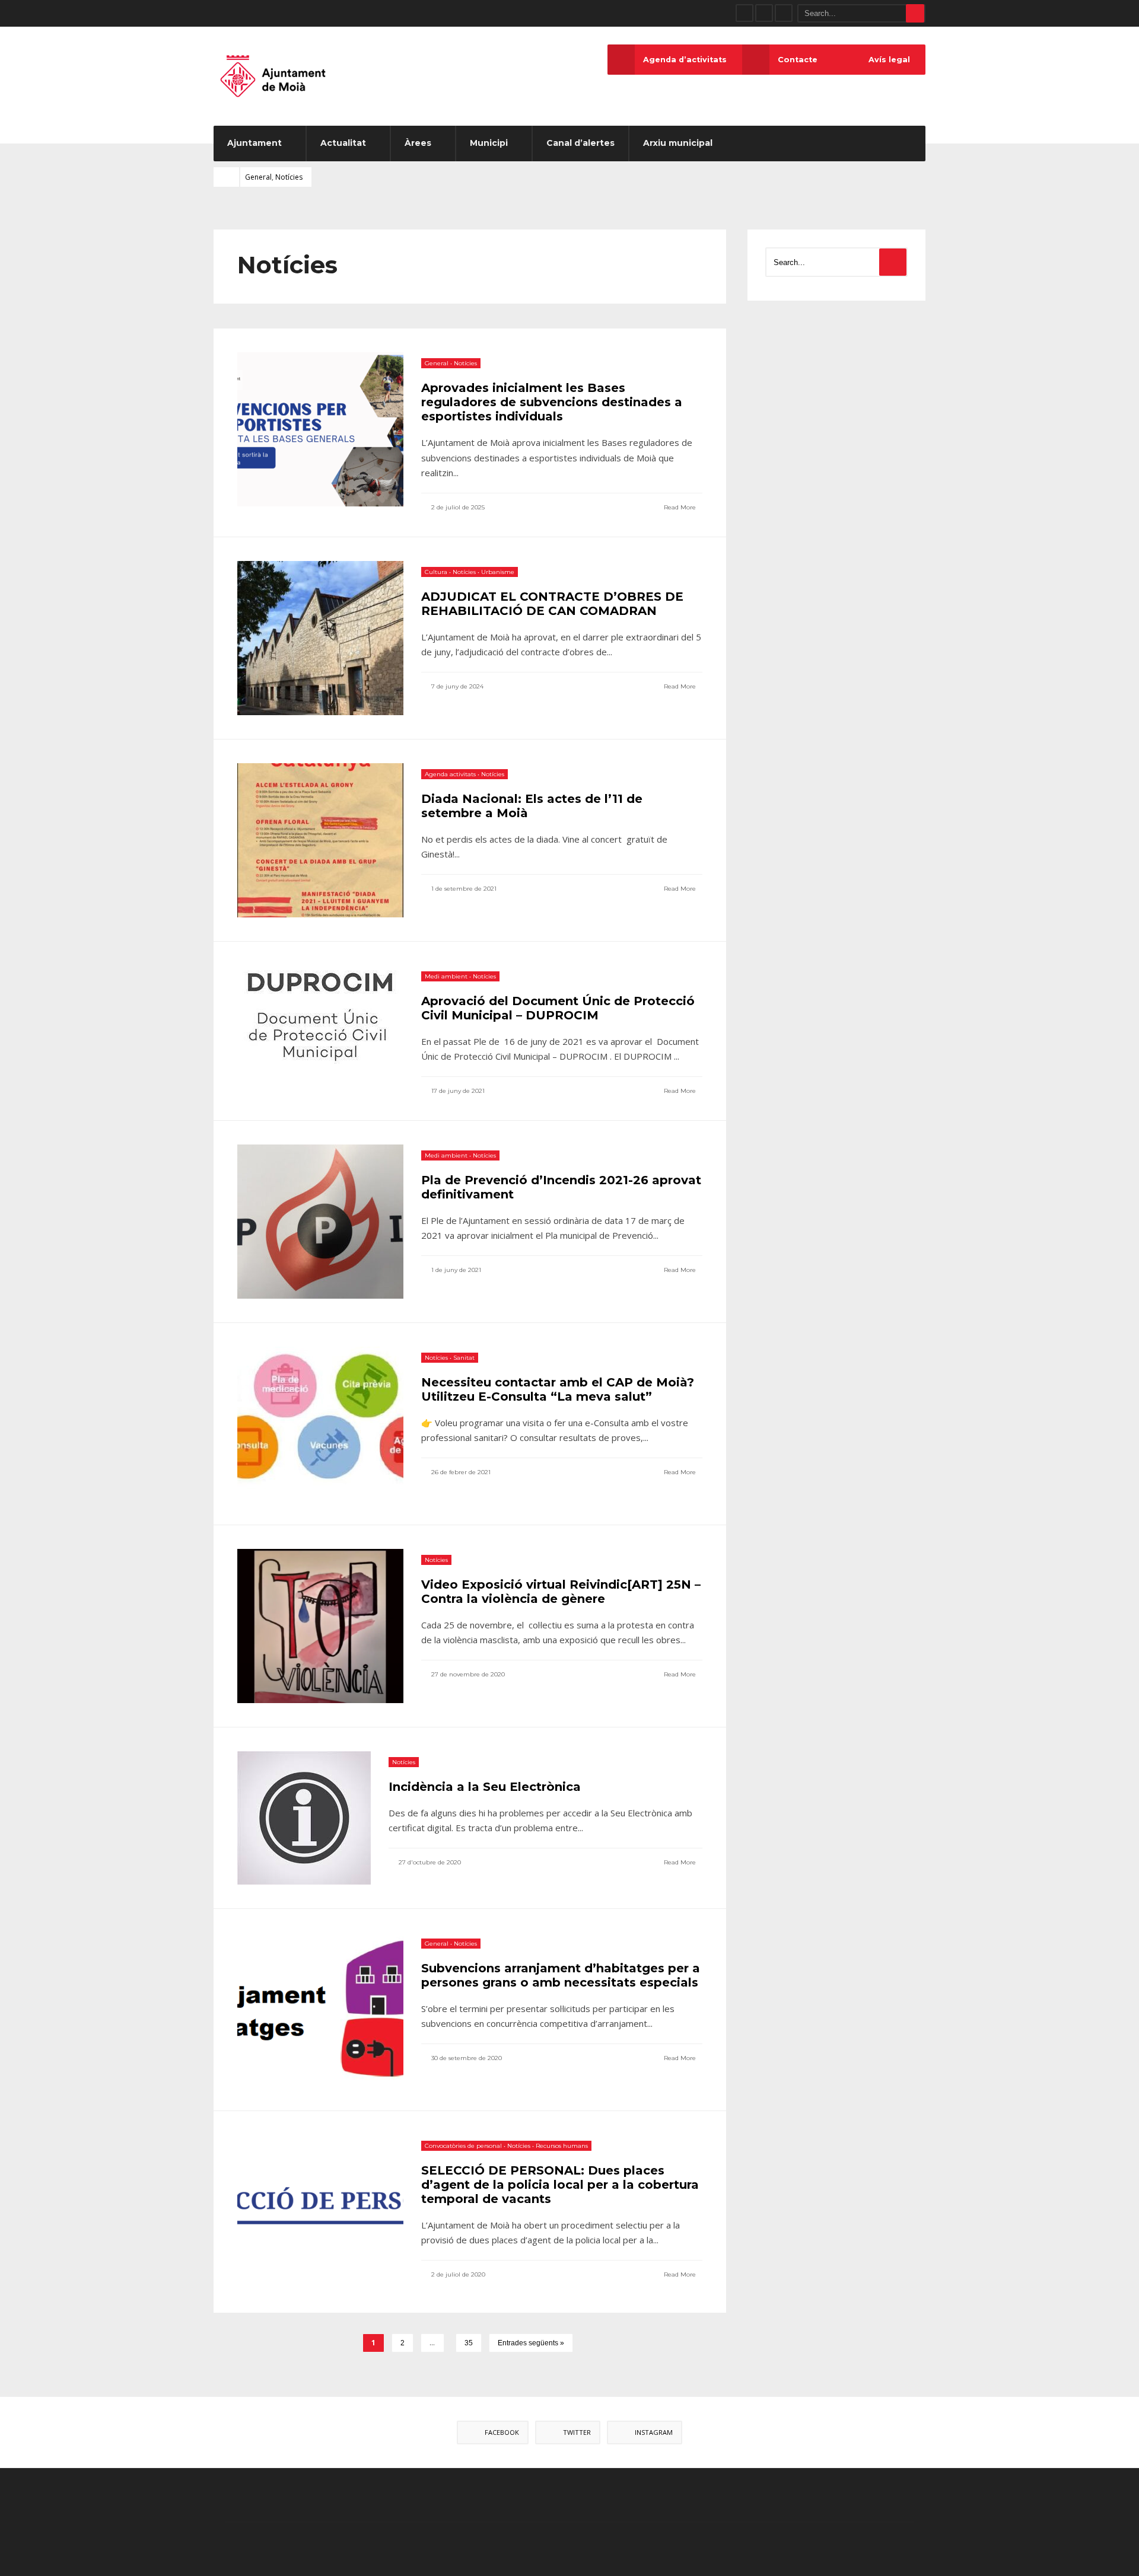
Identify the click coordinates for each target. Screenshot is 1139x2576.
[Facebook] (745, 13)
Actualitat (343, 143)
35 (469, 2343)
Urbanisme (498, 572)
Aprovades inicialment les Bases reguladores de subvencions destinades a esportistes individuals (552, 402)
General (258, 177)
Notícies (289, 177)
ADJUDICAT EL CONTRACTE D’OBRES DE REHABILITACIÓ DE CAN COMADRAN (552, 604)
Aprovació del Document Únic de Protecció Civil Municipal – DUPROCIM (558, 1008)
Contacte (798, 60)
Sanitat (464, 1358)
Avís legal (889, 60)
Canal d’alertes (580, 143)
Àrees (418, 143)
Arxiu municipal (678, 143)
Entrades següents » (531, 2343)
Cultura (436, 572)
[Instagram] (784, 13)
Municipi (489, 143)
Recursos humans (562, 2146)
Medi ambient (446, 976)
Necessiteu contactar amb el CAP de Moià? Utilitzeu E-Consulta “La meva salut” (558, 1389)
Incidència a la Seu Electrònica (485, 1787)
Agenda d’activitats (685, 60)
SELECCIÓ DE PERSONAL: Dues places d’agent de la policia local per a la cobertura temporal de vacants (560, 2185)
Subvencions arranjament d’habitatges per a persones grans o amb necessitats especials (561, 1975)
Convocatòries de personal (463, 2146)
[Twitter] (764, 13)
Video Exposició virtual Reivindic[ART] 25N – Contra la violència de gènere (561, 1592)
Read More (681, 507)
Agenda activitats (450, 774)
